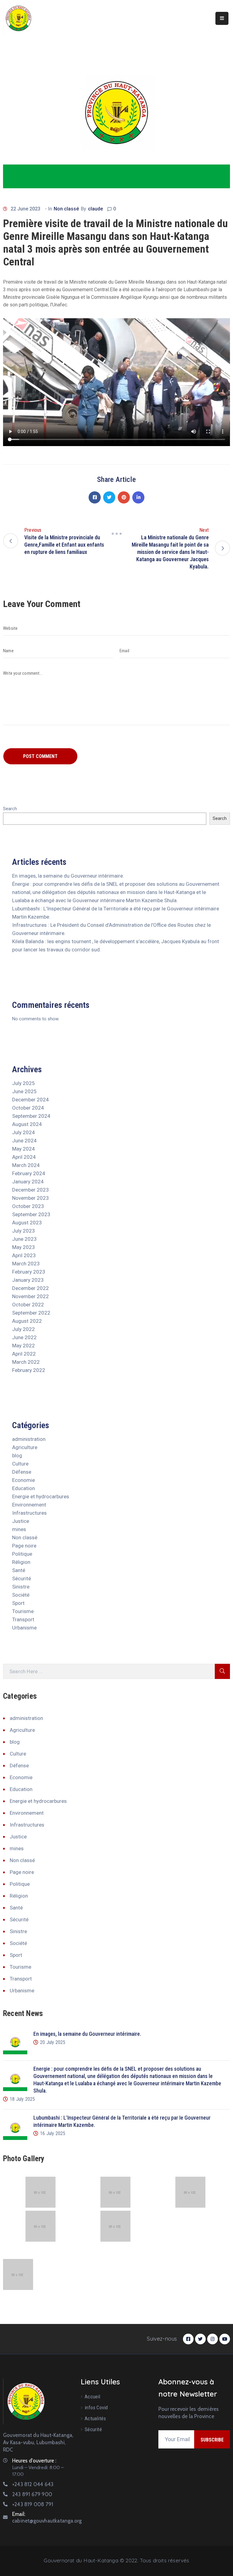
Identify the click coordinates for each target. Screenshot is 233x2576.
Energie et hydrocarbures (41, 1496)
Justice (21, 1521)
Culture (20, 1464)
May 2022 (24, 1346)
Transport (23, 1619)
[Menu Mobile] (222, 18)
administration (29, 1439)
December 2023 (30, 1190)
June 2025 (24, 1091)
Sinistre (21, 1587)
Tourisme (23, 1611)
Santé (19, 1570)
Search (10, 809)
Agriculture (25, 1447)
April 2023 (24, 1255)
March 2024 (26, 1165)
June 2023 (24, 1239)
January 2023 (28, 1280)
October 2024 (28, 1108)
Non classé (66, 209)
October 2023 (28, 1206)
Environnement (29, 1505)
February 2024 (29, 1173)
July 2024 (24, 1132)
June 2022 (24, 1337)
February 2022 (29, 1370)
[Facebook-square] (188, 2339)
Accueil (92, 2397)
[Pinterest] (124, 497)
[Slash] (116, 534)
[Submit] (222, 1671)
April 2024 (24, 1157)
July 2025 (24, 1083)
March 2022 (26, 1362)
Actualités (95, 2418)
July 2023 (24, 1231)
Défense (22, 1472)
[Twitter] (109, 497)
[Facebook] (95, 497)
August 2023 (27, 1223)
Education (24, 1488)
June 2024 (24, 1141)
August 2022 (27, 1321)
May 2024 (24, 1149)
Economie (24, 1480)
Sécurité (22, 1578)
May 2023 (24, 1247)
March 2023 (26, 1264)
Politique (22, 1554)
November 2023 (30, 1198)
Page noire (24, 1546)
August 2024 (27, 1124)
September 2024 (31, 1116)
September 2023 (31, 1214)
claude (95, 209)
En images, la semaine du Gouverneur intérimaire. (68, 876)
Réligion (21, 1562)
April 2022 (24, 1354)
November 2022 (30, 1296)
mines (19, 1529)
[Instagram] (213, 2339)
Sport (18, 1603)
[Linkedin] (138, 497)
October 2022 (28, 1305)
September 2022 (31, 1313)
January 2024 (28, 1182)
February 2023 (29, 1272)
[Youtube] (225, 2339)
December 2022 (30, 1288)
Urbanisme (24, 1628)
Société (21, 1595)
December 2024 (30, 1100)
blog (17, 1455)
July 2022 (24, 1329)
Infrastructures (29, 1513)
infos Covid (96, 2407)
